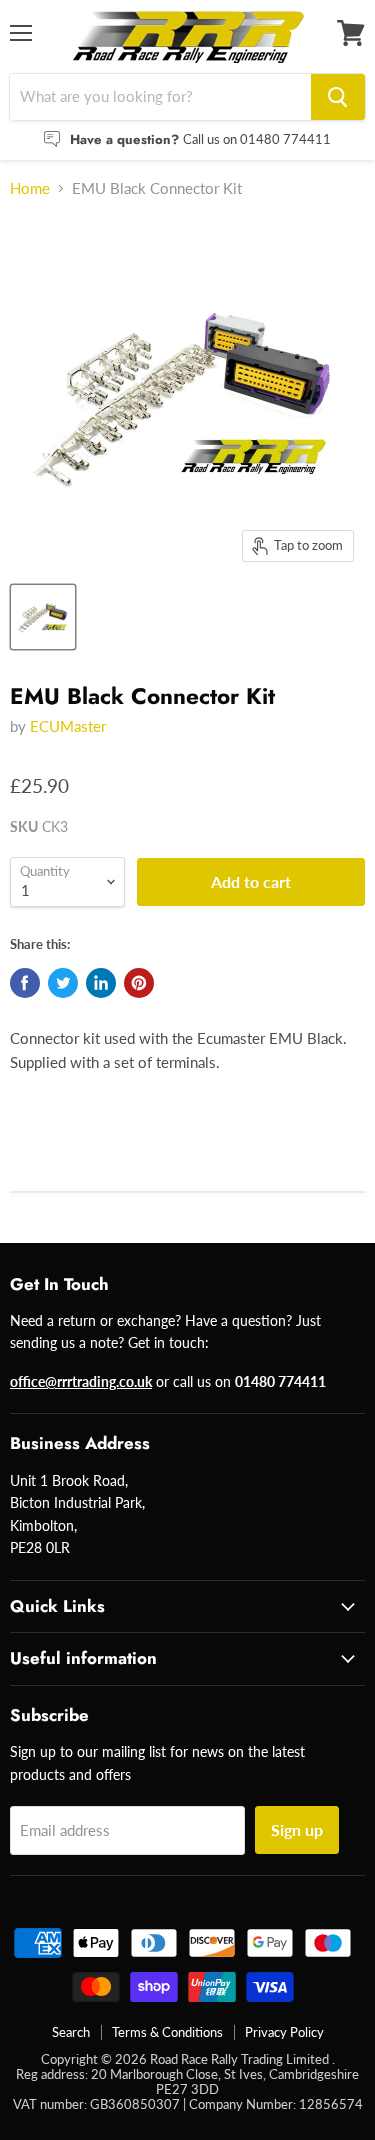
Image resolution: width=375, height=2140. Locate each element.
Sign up (297, 1829)
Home (30, 188)
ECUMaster (68, 726)
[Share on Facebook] (25, 983)
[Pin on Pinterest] (139, 983)
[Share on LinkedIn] (101, 983)
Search (71, 2032)
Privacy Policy (284, 2032)
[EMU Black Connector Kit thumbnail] (43, 617)
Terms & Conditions (167, 2032)
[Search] (338, 97)
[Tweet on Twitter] (63, 983)
